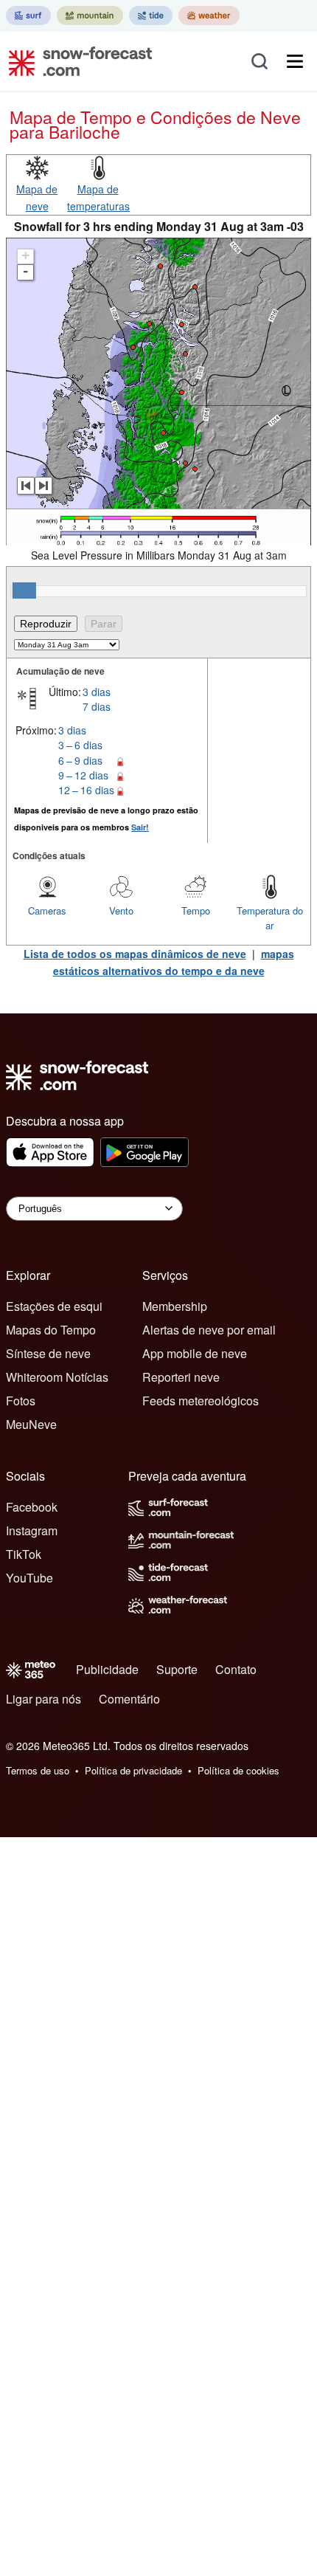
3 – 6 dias (80, 745)
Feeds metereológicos (201, 1401)
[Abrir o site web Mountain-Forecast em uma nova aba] (90, 16)
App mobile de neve (195, 1353)
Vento (121, 910)
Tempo (196, 910)
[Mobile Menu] (295, 61)
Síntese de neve (48, 1353)
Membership (175, 1306)
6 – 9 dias (80, 760)
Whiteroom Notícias (57, 1377)
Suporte (177, 1669)
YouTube (29, 1578)
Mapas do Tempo (51, 1330)
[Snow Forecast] (76, 61)
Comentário (129, 1699)
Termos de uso (38, 1770)
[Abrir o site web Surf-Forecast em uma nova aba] (28, 16)
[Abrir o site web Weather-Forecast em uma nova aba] (209, 16)
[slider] (24, 590)
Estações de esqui (54, 1306)
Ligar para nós (43, 1699)
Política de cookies (238, 1770)
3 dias (97, 692)
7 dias (97, 706)
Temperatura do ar (270, 918)
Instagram (32, 1530)
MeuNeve (31, 1424)
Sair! (140, 827)
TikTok (24, 1554)
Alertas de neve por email (209, 1330)
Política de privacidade (133, 1770)
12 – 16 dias (86, 790)
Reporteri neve (181, 1377)
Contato (236, 1669)
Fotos (21, 1401)
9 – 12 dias (83, 775)
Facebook (32, 1507)
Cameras (47, 910)
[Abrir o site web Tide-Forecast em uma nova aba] (151, 16)
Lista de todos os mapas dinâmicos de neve (135, 954)
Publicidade (107, 1669)
